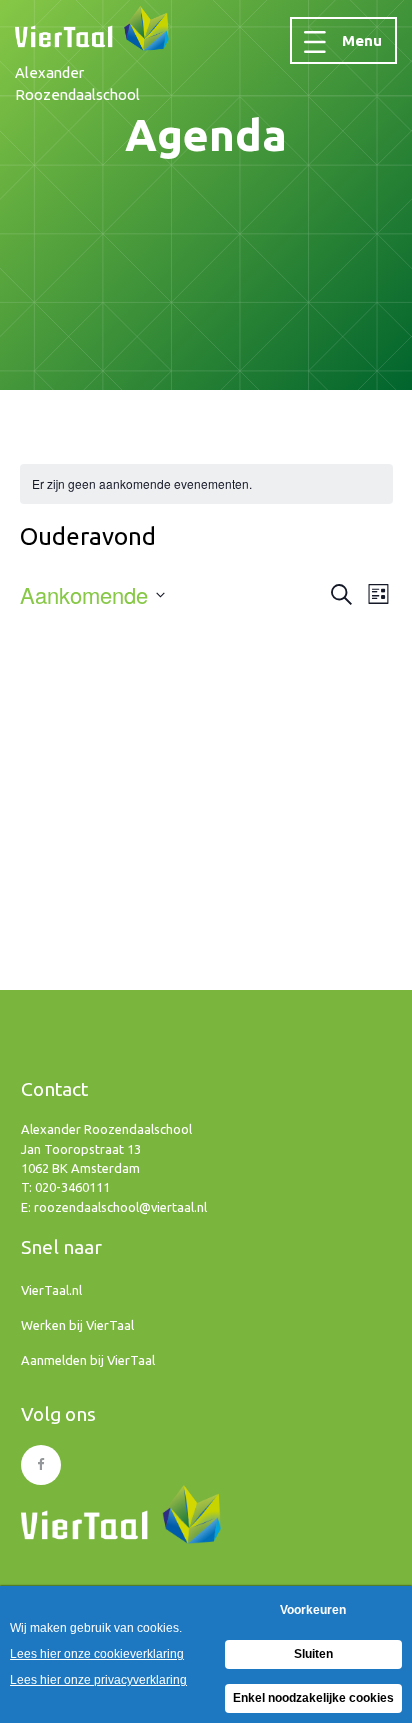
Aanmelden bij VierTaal (88, 1360)
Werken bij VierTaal (77, 1325)
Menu (362, 40)
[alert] (142, 484)
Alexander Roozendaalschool (77, 83)
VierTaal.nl (51, 1290)
